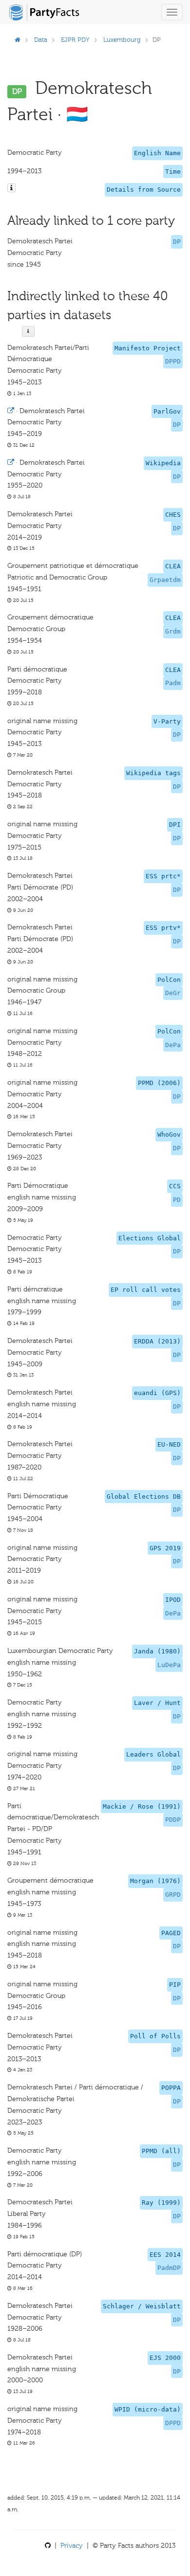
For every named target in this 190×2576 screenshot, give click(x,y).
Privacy (72, 2546)
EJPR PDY (75, 40)
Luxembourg (122, 40)
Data (41, 40)
